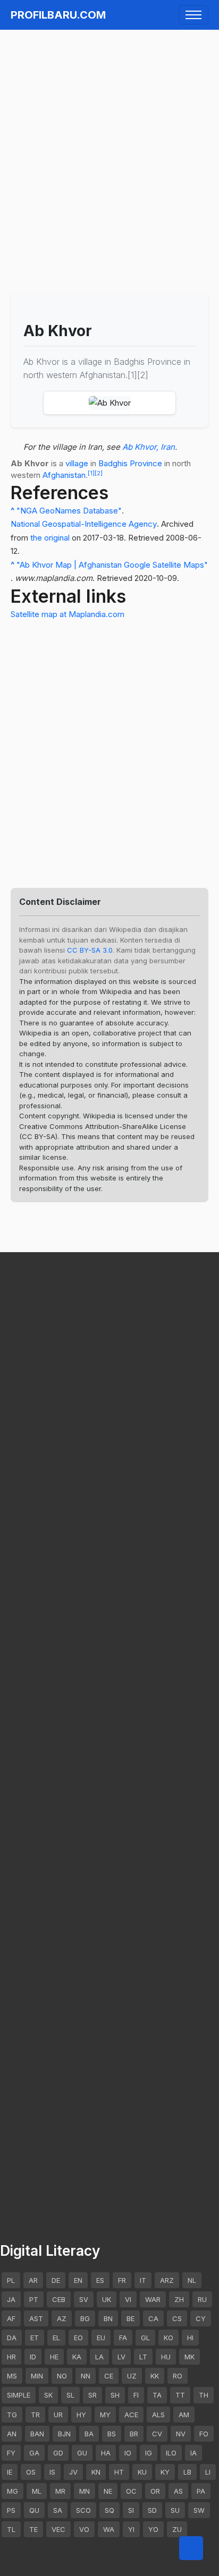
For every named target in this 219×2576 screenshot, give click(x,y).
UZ (132, 2376)
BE (130, 2318)
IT (143, 2280)
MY (105, 2415)
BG (85, 2318)
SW (199, 2510)
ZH (179, 2299)
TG (12, 2415)
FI (136, 2395)
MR (60, 2491)
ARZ (167, 2280)
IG (149, 2453)
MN (85, 2491)
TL (11, 2529)
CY (201, 2318)
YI (131, 2529)
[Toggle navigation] (193, 15)
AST (36, 2318)
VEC (58, 2529)
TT (180, 2395)
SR (92, 2395)
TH (204, 2395)
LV (121, 2357)
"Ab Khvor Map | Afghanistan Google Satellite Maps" (112, 565)
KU (142, 2472)
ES (100, 2280)
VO (84, 2529)
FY (11, 2453)
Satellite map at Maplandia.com (68, 614)
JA (11, 2299)
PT (34, 2299)
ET (35, 2338)
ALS (158, 2415)
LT (143, 2357)
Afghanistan (64, 475)
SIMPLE (19, 2395)
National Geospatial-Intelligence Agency (84, 524)
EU (101, 2338)
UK (107, 2299)
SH (115, 2395)
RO (178, 2376)
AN (12, 2434)
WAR (153, 2299)
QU (34, 2510)
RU (202, 2299)
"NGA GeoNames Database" (69, 511)
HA (106, 2453)
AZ (62, 2318)
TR (35, 2415)
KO (169, 2338)
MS (12, 2376)
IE (10, 2472)
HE (54, 2357)
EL (56, 2338)
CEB (59, 2299)
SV (84, 2299)
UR (58, 2415)
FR (122, 2280)
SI (131, 2510)
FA (123, 2338)
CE (109, 2376)
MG (12, 2491)
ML (37, 2491)
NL (192, 2280)
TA (157, 2395)
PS (11, 2510)
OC (131, 2491)
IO (128, 2453)
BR (134, 2434)
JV (73, 2472)
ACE (131, 2415)
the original (50, 538)
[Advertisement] (109, 146)
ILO (171, 2453)
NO (62, 2376)
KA (77, 2357)
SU (175, 2510)
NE (108, 2491)
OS (31, 2472)
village (77, 463)
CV (157, 2434)
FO (204, 2434)
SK (48, 2395)
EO (78, 2338)
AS (178, 2491)
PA (201, 2491)
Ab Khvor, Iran (149, 447)
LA (99, 2357)
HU (166, 2357)
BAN (37, 2434)
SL (70, 2395)
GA (34, 2453)
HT (119, 2472)
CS (177, 2318)
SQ (109, 2510)
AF (11, 2318)
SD (152, 2510)
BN (108, 2318)
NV (181, 2434)
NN (86, 2376)
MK (189, 2357)
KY (165, 2472)
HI (190, 2338)
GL (145, 2338)
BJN (64, 2434)
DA (12, 2338)
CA (153, 2318)
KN (96, 2472)
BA (89, 2434)
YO (153, 2529)
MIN (37, 2376)
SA (58, 2510)
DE (56, 2280)
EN (78, 2280)
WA (109, 2529)
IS (52, 2472)
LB (187, 2472)
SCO (83, 2510)
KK (155, 2376)
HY (81, 2415)
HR (11, 2357)
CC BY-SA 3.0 (90, 950)
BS (112, 2434)
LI (208, 2472)
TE (33, 2529)
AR (33, 2280)
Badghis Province (130, 463)
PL (11, 2280)
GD (58, 2453)
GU (82, 2453)
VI (128, 2299)
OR (155, 2491)
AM (184, 2415)
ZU (177, 2529)
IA (193, 2453)
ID (33, 2357)
